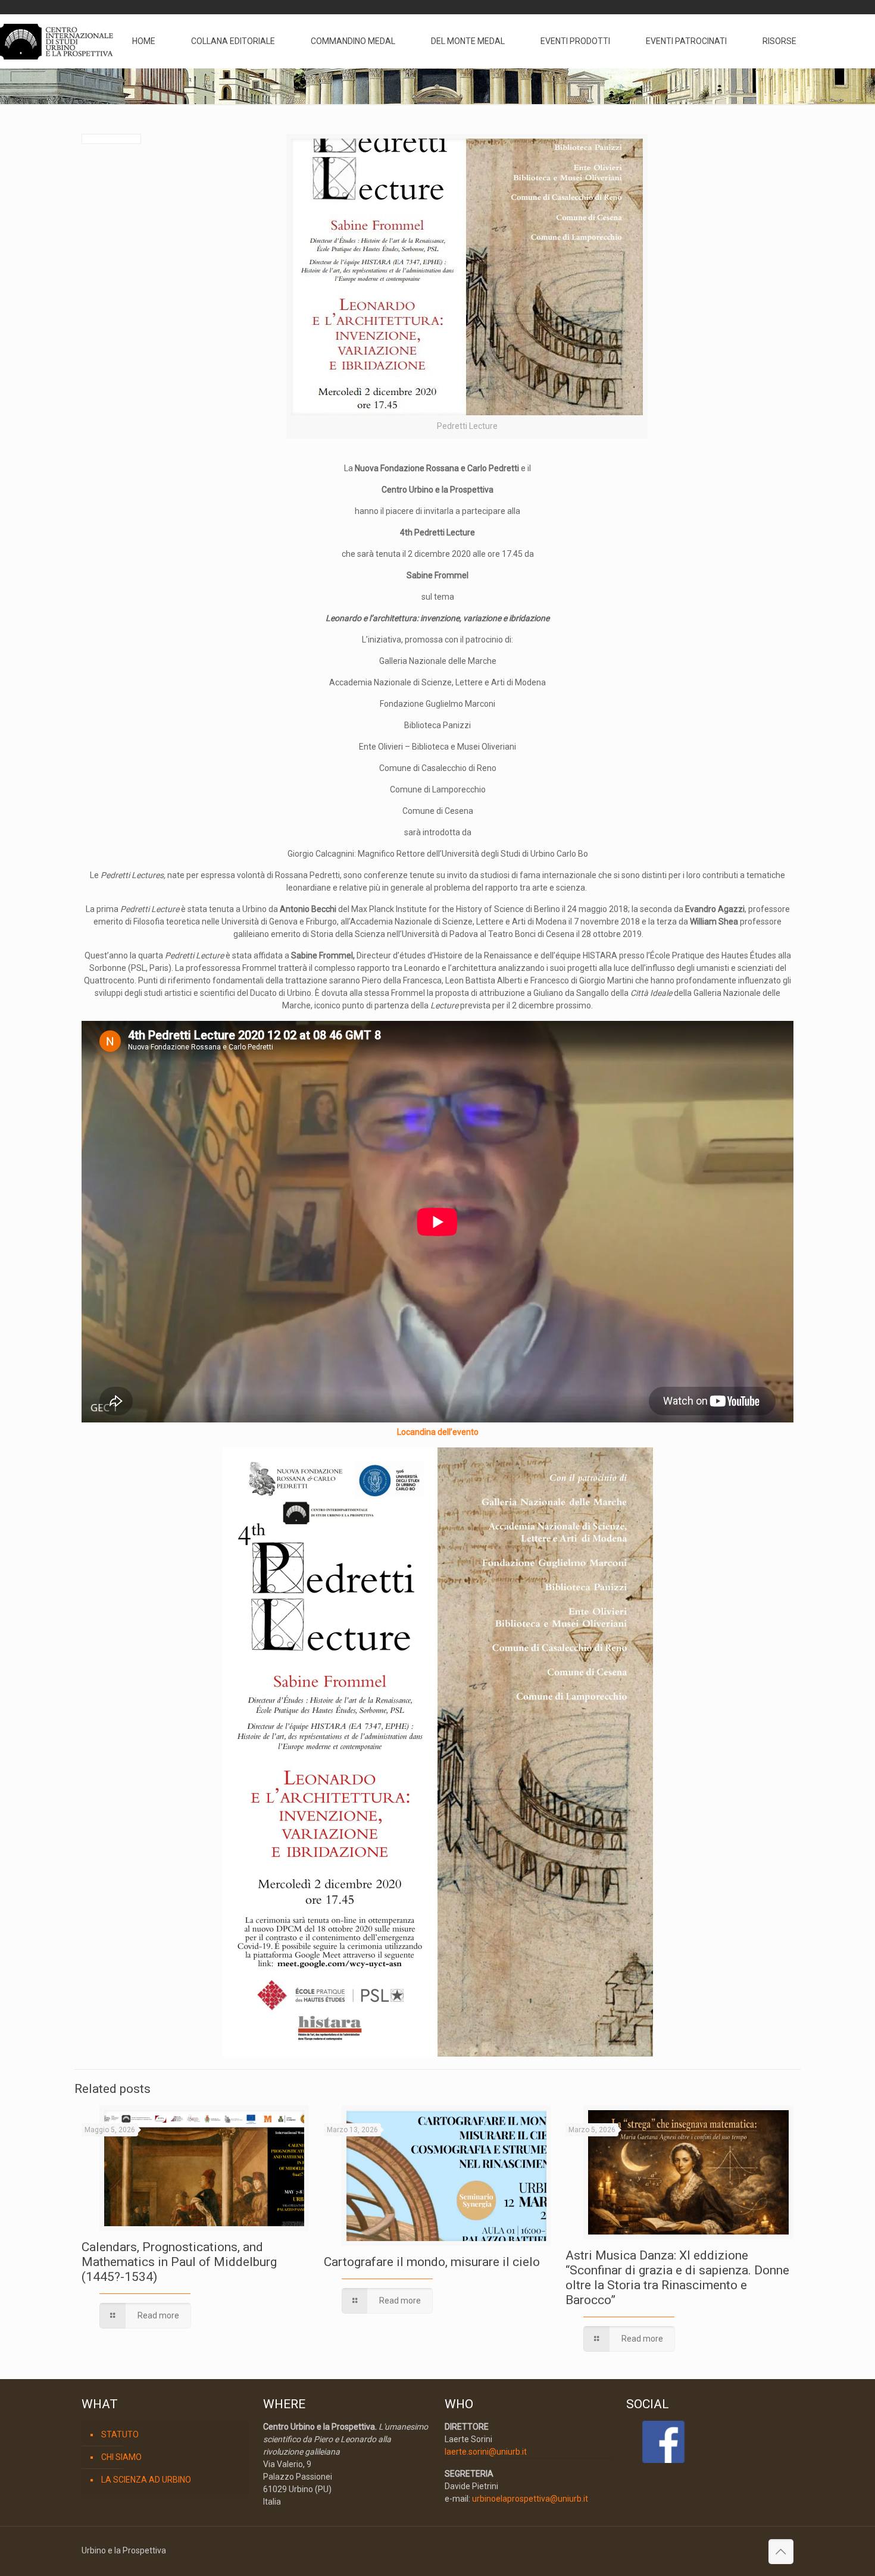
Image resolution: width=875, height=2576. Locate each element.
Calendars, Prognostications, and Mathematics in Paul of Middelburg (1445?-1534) (179, 2262)
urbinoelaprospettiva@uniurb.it (530, 2499)
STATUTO (120, 2434)
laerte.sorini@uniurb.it (486, 2452)
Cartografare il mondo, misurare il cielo (432, 2262)
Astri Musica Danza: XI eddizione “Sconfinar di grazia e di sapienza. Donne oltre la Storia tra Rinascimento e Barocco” (677, 2278)
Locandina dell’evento (438, 1432)
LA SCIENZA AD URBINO (146, 2480)
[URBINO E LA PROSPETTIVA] (57, 41)
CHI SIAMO (121, 2457)
